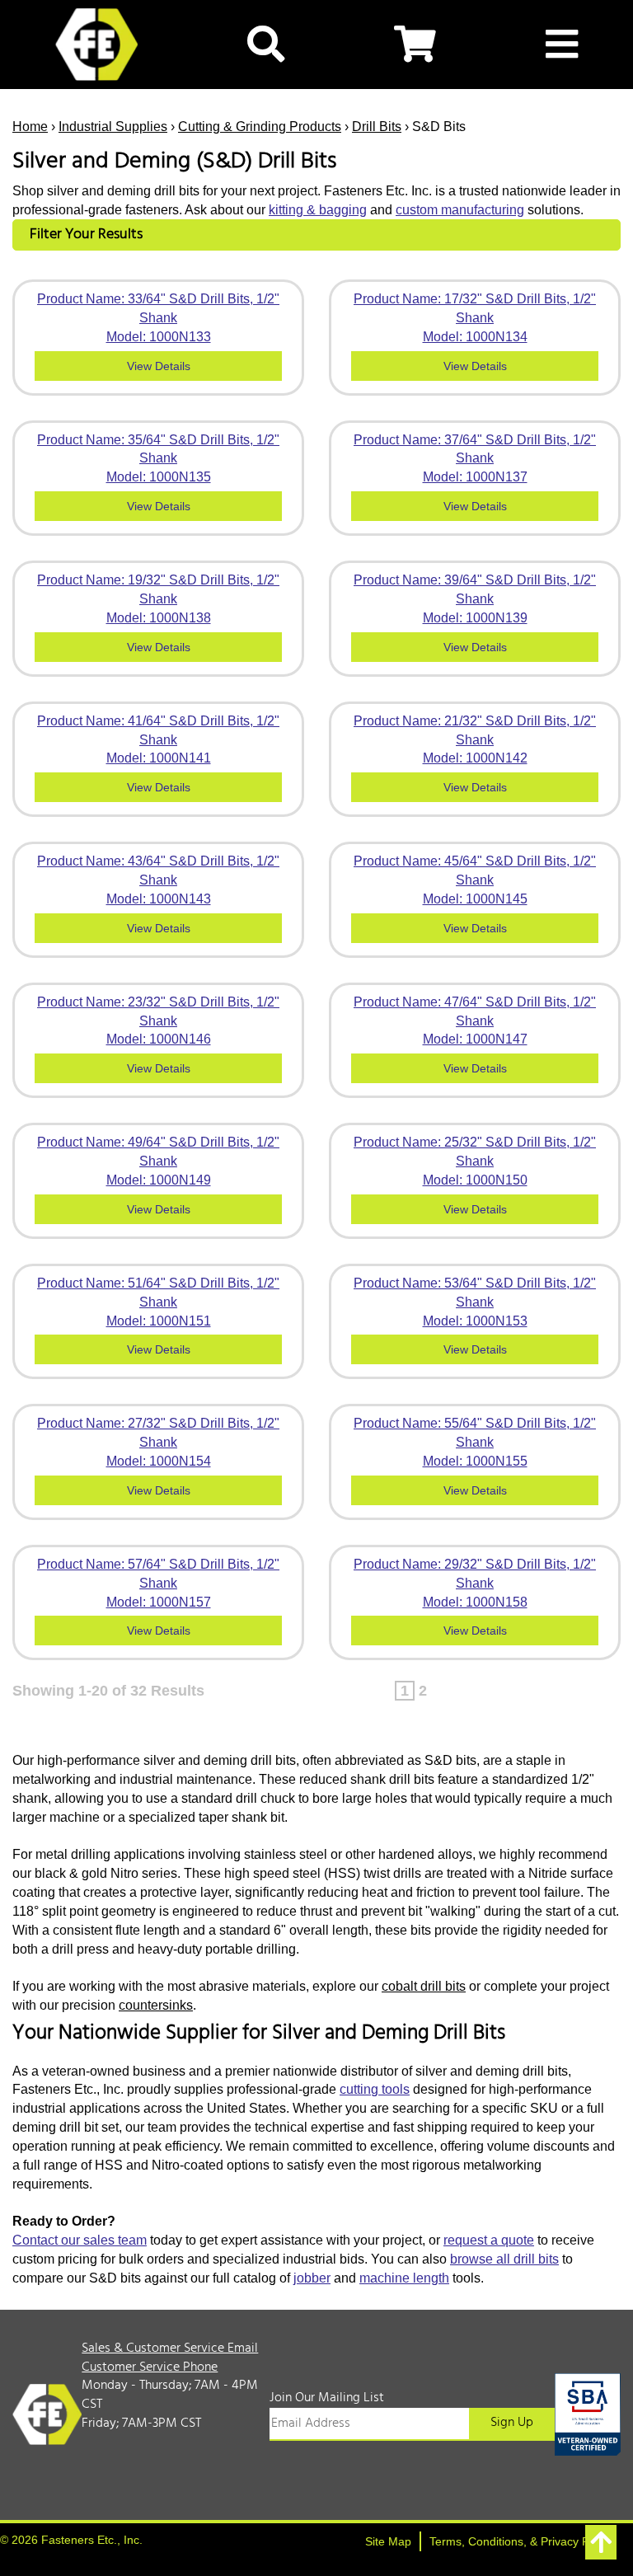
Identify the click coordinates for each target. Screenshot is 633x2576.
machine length (404, 2278)
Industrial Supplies (113, 127)
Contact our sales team (80, 2240)
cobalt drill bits (424, 1986)
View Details (159, 366)
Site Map (388, 2541)
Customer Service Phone (150, 2367)
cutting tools (375, 2089)
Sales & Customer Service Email (170, 2348)
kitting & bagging (318, 210)
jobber (312, 2278)
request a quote (489, 2240)
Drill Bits (377, 127)
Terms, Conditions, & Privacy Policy (521, 2541)
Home (30, 127)
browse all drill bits (504, 2259)
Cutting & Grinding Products (260, 127)
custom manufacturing (460, 210)
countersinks (156, 2005)
